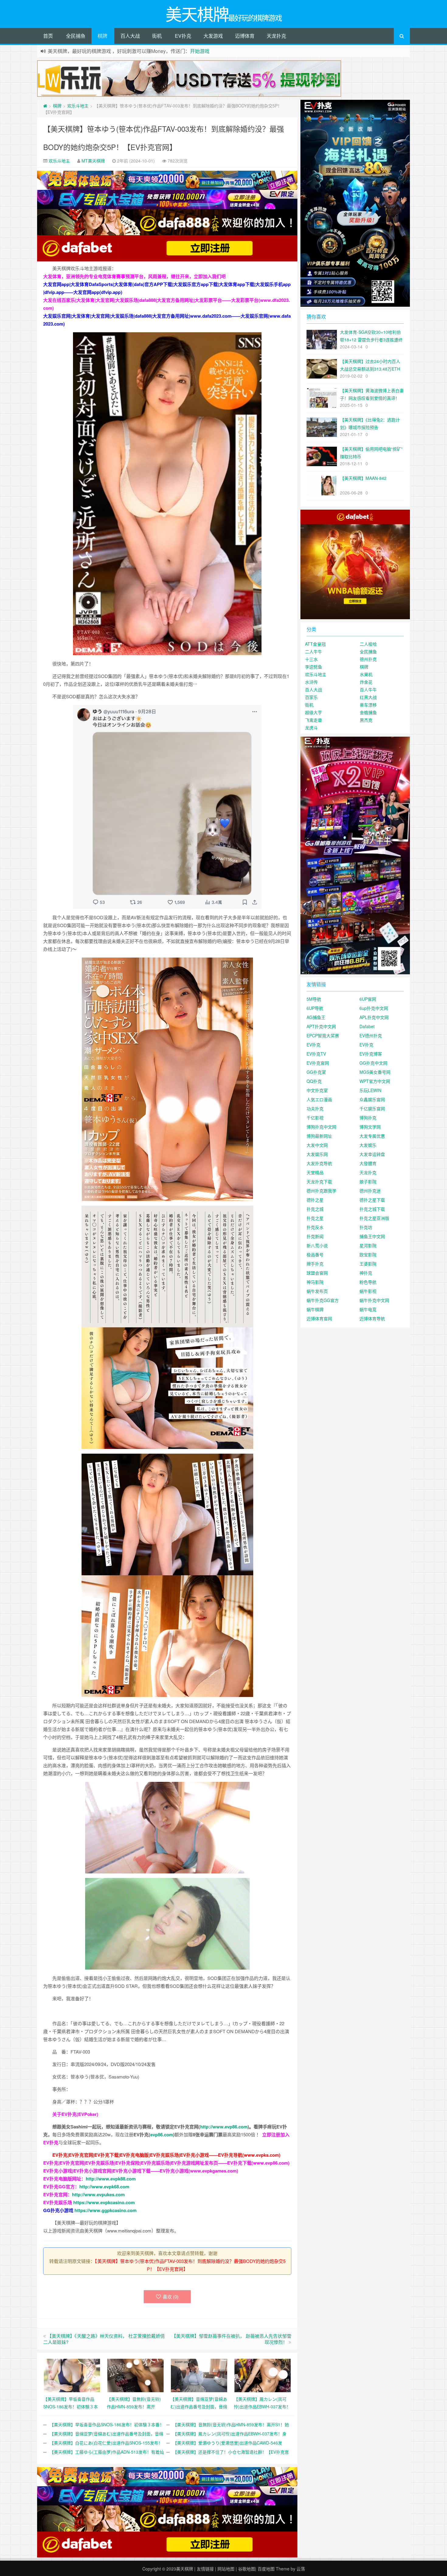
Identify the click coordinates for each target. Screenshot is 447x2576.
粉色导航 (368, 1282)
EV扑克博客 (371, 1054)
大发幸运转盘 (372, 1154)
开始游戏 (200, 51)
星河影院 (368, 1245)
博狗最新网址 (319, 1136)
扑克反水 (315, 1227)
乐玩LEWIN (370, 1090)
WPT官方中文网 (375, 1081)
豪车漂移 (368, 705)
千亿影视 (315, 1118)
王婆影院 (368, 1264)
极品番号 (315, 1255)
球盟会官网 (317, 1273)
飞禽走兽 (314, 720)
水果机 (366, 674)
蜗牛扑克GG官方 (323, 1300)
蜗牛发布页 (317, 1291)
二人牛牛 (314, 651)
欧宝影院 (368, 1255)
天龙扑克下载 (319, 1182)
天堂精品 (315, 1172)
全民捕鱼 (76, 36)
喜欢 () (171, 2297)
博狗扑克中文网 (321, 1127)
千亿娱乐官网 (372, 1108)
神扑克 (366, 1273)
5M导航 (314, 999)
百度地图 (266, 2569)
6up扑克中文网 (374, 1008)
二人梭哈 (368, 644)
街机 (157, 36)
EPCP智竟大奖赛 (323, 1035)
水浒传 (311, 682)
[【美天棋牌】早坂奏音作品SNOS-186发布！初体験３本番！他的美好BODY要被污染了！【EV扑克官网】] (72, 2375)
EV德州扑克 (371, 1035)
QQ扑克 (314, 1081)
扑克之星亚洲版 (374, 1218)
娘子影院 (368, 1182)
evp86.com (162, 2134)
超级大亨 (314, 712)
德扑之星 (315, 1200)
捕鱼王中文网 (372, 1236)
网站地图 (226, 2569)
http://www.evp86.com (224, 2127)
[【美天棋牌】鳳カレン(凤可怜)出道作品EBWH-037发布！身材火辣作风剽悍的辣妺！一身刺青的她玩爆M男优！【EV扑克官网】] (263, 2375)
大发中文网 (317, 1145)
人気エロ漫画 (319, 1099)
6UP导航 (315, 1008)
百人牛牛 (368, 689)
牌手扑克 (315, 1264)
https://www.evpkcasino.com (104, 2202)
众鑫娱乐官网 (372, 1099)
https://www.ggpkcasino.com (106, 2210)
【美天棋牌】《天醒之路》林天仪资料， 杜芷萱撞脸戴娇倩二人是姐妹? (104, 2339)
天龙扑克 (276, 36)
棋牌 (102, 36)
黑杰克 (366, 720)
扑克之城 (315, 1209)
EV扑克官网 (318, 1063)
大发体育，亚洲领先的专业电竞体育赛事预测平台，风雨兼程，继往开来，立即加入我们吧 (134, 276)
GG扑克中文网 (373, 1063)
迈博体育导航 (372, 1318)
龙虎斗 (311, 728)
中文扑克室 (317, 1090)
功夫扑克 (315, 1108)
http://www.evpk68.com (104, 2187)
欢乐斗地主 (78, 106)
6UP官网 (368, 999)
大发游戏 (213, 36)
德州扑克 (368, 659)
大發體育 (368, 1163)
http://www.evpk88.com (111, 2179)
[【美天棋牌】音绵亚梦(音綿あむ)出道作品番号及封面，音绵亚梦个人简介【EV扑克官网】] (199, 2375)
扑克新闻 (315, 1236)
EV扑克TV (316, 1054)
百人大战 (130, 36)
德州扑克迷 (370, 1191)
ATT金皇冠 (315, 644)
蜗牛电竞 (368, 1309)
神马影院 (315, 1282)
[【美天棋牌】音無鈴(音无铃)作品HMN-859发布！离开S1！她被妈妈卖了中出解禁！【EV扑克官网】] (135, 2375)
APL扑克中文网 (374, 1017)
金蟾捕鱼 (368, 712)
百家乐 (311, 697)
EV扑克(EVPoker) (80, 2114)
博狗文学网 (370, 1127)
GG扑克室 (316, 1072)
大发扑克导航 (319, 1163)
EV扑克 (183, 36)
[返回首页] (45, 106)
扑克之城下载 (372, 1209)
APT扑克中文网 (321, 1026)
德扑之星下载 (372, 1200)
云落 (301, 2569)
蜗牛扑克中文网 (374, 1300)
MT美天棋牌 (93, 161)
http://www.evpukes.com (98, 2194)
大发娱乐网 (317, 1154)
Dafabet (367, 1026)
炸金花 (366, 682)
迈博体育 (245, 36)
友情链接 (205, 2569)
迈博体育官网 (319, 1318)
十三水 (311, 659)
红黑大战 (368, 697)
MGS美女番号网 (375, 1072)
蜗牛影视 (368, 1291)
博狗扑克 (368, 1118)
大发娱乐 (368, 1145)
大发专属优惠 (372, 1136)
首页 (48, 36)
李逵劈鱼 (314, 667)
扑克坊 (366, 1227)
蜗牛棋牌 (315, 1309)
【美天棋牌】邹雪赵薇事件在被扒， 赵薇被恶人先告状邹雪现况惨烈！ (231, 2339)
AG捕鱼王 (316, 1017)
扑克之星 (315, 1218)
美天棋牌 (185, 2569)
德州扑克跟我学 (321, 1191)
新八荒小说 (317, 1245)
